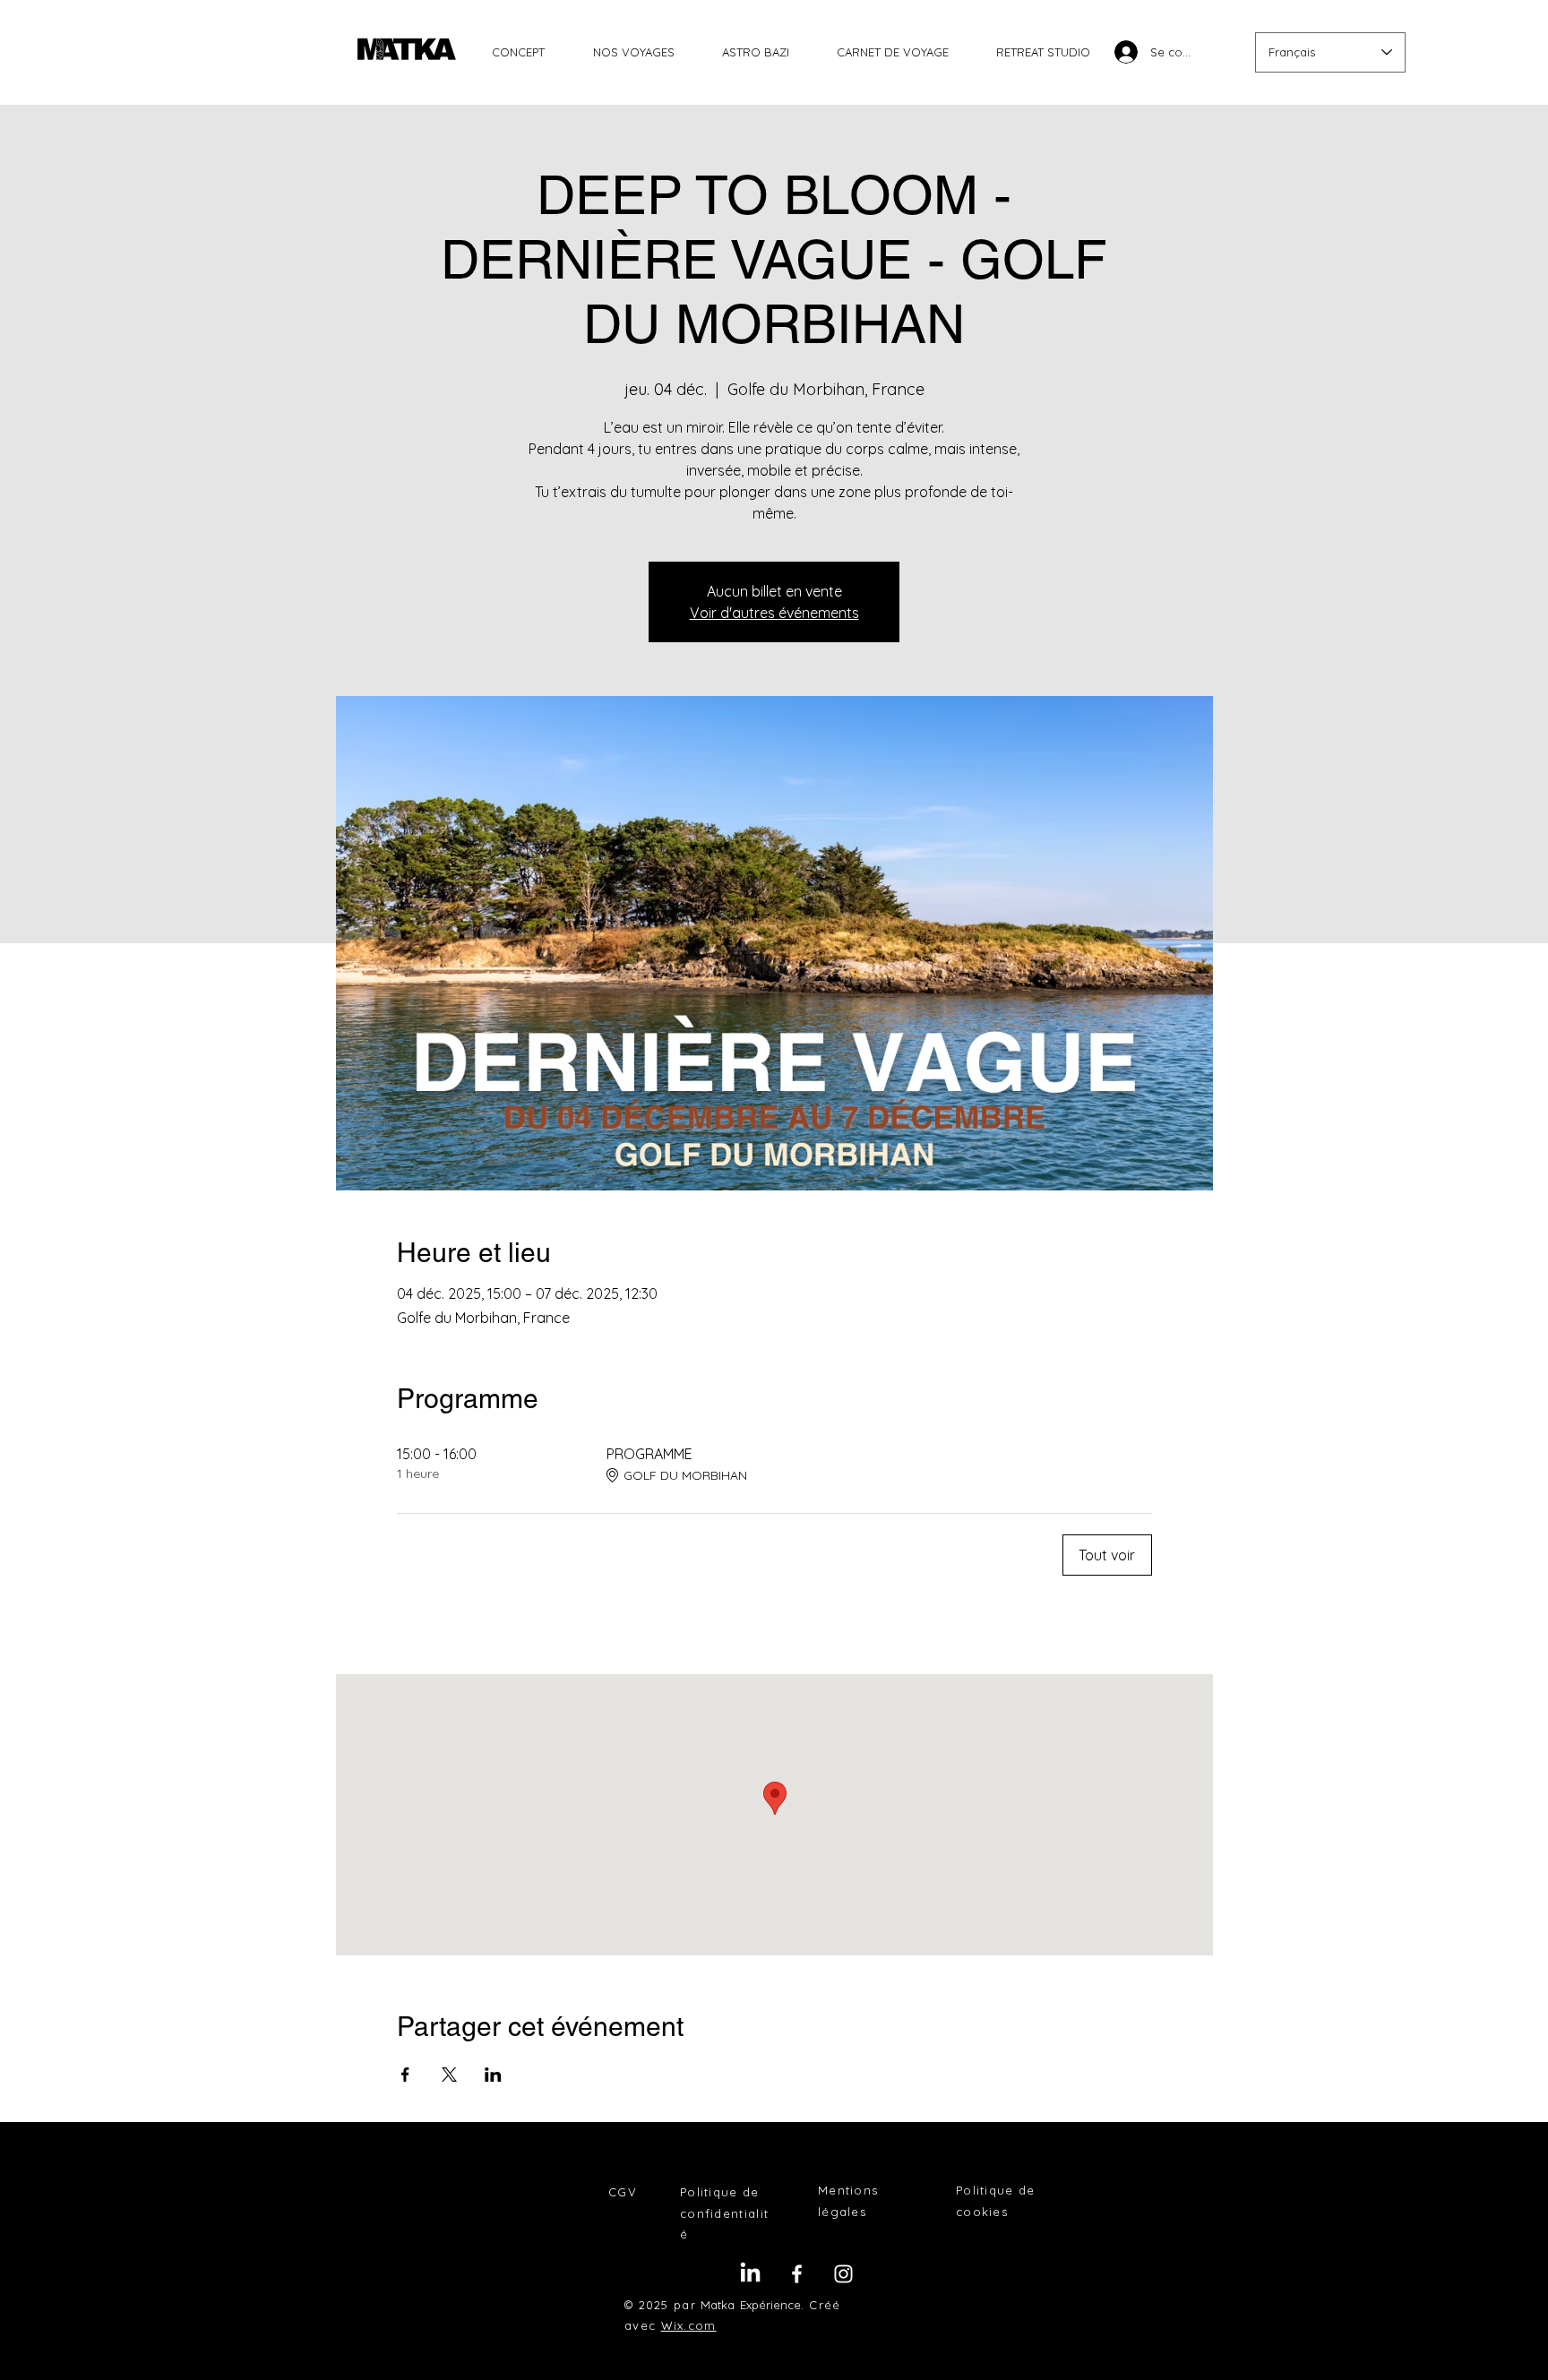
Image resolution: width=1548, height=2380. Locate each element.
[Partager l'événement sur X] (449, 2075)
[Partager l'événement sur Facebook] (405, 2075)
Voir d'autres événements (774, 613)
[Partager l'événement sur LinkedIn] (493, 2075)
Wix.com (689, 2325)
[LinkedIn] (750, 2274)
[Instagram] (843, 2274)
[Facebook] (797, 2274)
